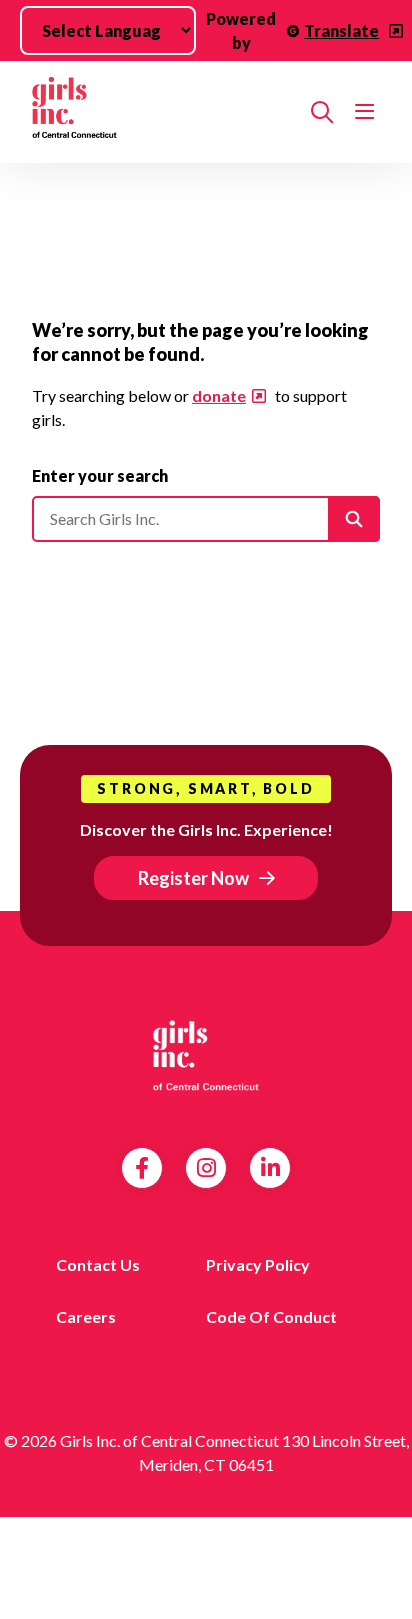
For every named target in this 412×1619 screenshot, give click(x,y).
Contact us (98, 1264)
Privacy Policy (258, 1264)
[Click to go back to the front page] (163, 112)
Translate (341, 30)
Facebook (142, 1168)
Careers (86, 1316)
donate (219, 395)
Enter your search (100, 475)
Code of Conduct (271, 1316)
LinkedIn (270, 1168)
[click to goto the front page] (206, 1058)
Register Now (193, 878)
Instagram (206, 1168)
